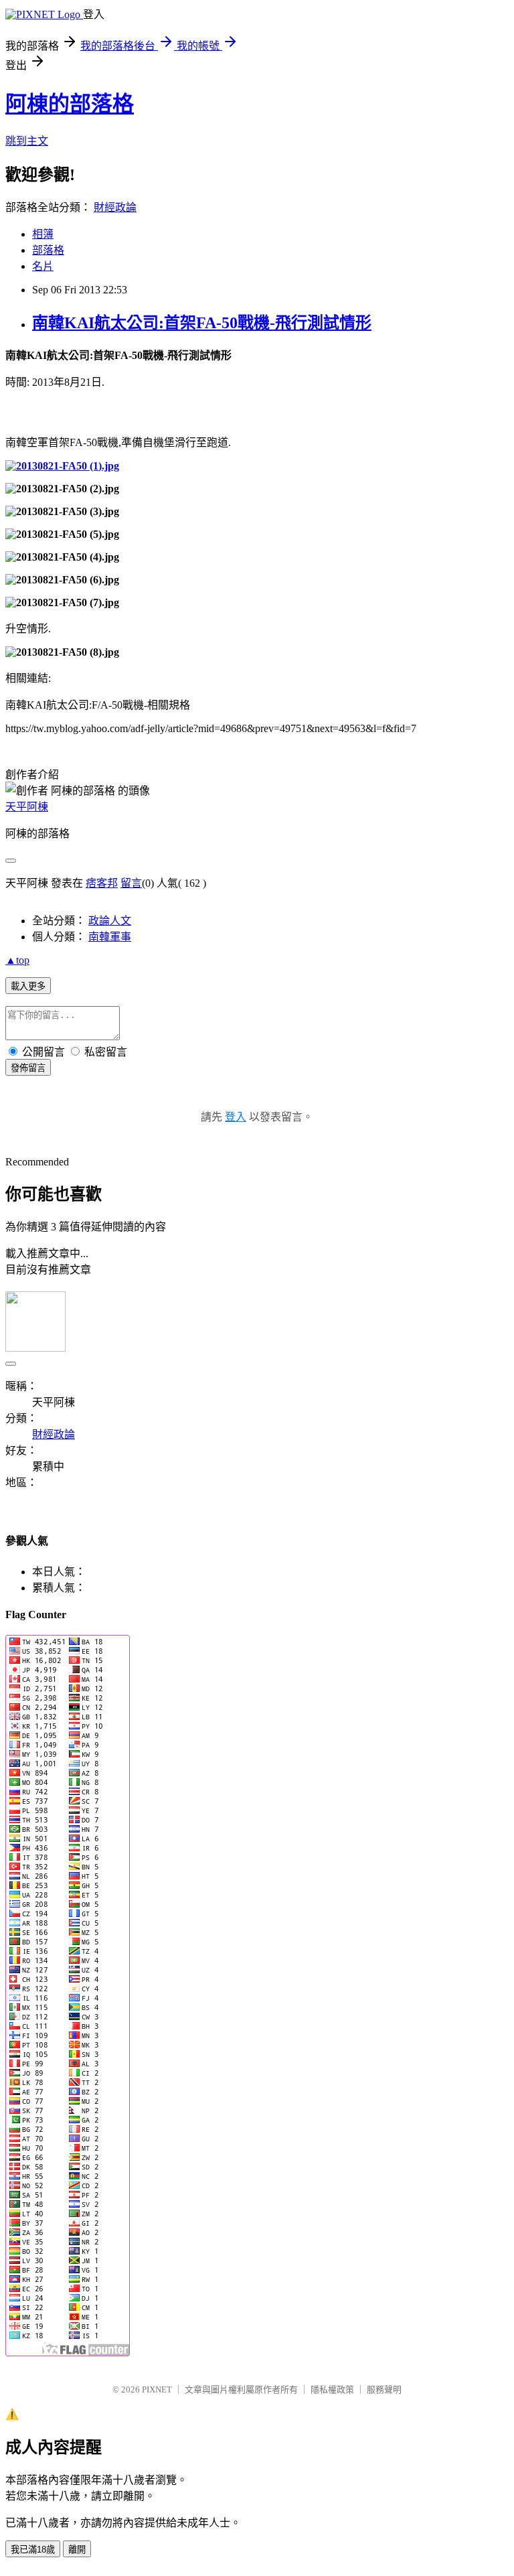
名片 (43, 266)
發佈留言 (28, 1068)
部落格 (48, 250)
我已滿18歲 (33, 2550)
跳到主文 (27, 141)
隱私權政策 (332, 2389)
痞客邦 (102, 883)
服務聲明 (384, 2389)
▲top (17, 960)
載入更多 (28, 986)
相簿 (43, 234)
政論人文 (110, 921)
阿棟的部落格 (70, 104)
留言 (131, 883)
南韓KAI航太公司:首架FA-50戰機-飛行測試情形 (202, 323)
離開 (77, 2550)
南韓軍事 (110, 937)
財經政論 (115, 207)
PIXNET (157, 2389)
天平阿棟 (27, 807)
